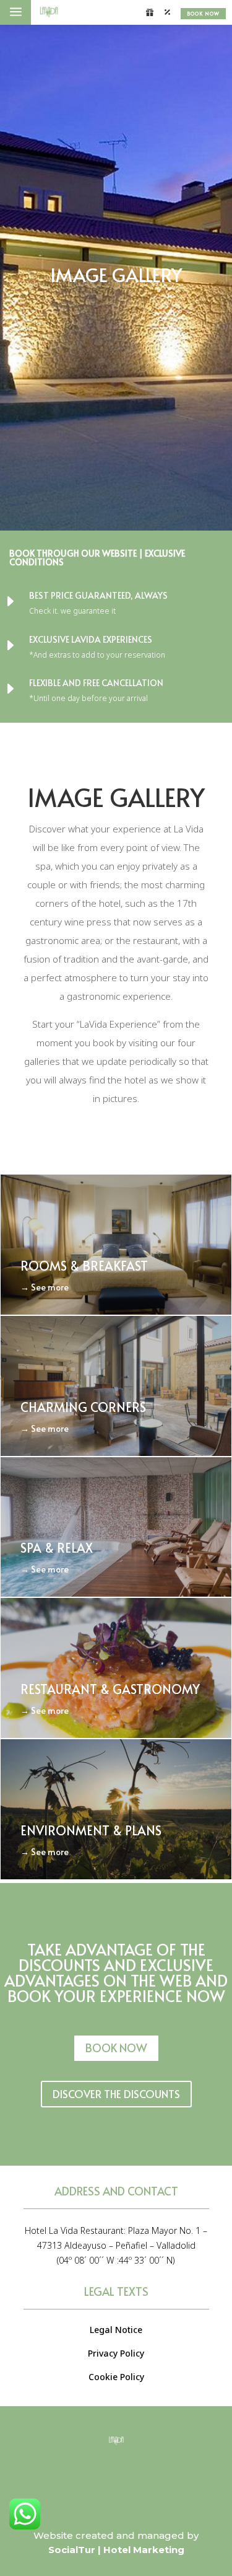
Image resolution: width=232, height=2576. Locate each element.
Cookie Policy (116, 2377)
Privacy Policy (116, 2353)
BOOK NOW (203, 13)
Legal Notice (116, 2330)
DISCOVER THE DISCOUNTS (116, 2094)
